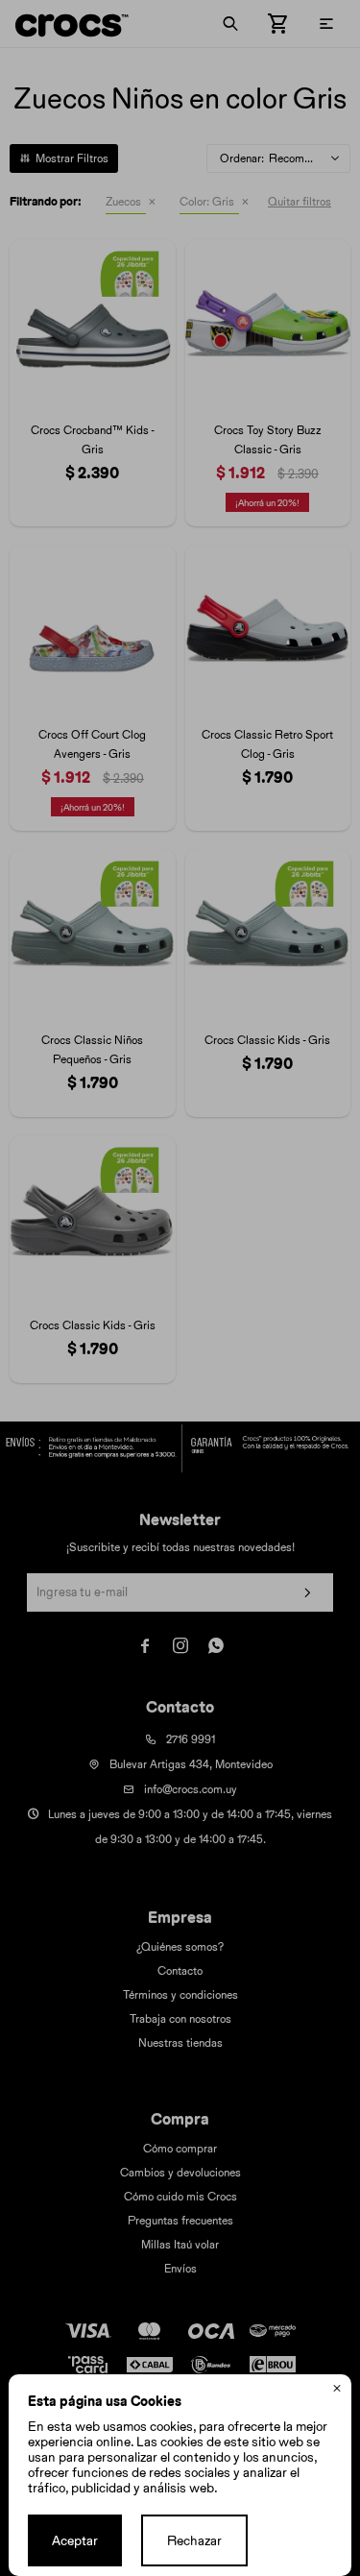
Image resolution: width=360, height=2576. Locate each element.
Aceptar (75, 2540)
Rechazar (194, 2540)
